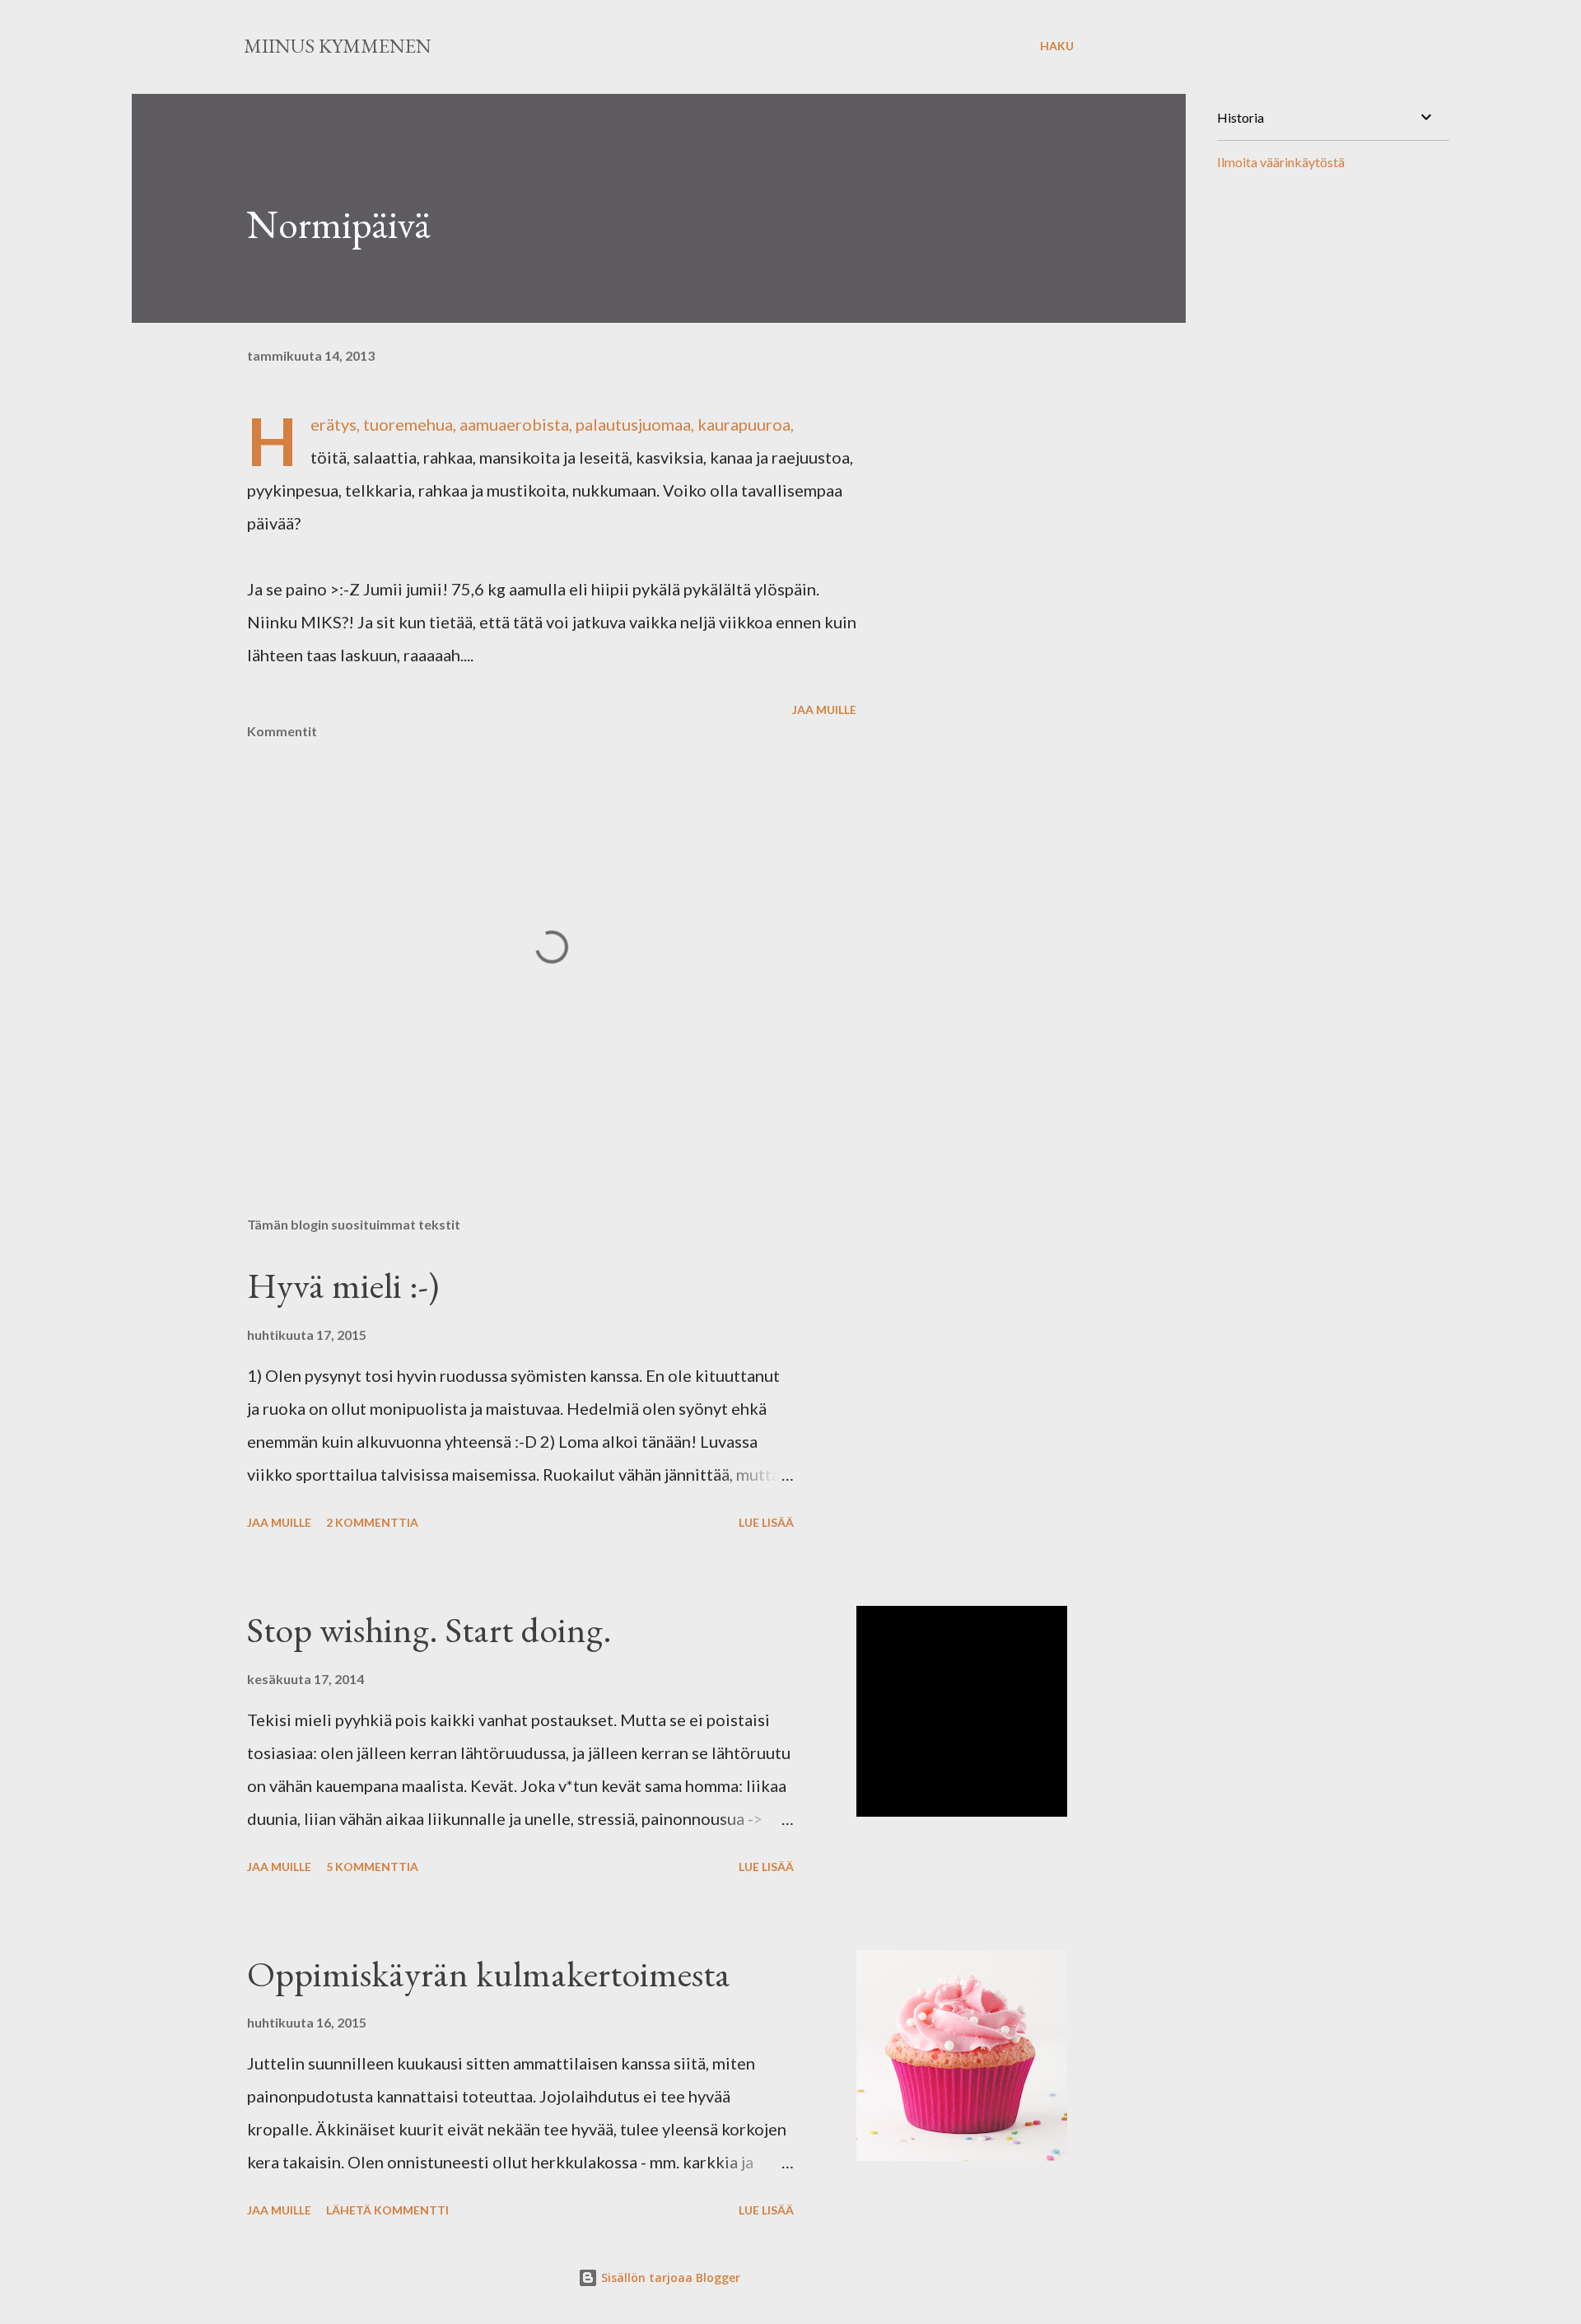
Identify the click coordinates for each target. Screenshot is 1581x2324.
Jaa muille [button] (824, 709)
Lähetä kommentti (387, 2210)
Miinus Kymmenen (338, 46)
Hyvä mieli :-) (343, 1285)
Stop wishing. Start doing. (429, 1629)
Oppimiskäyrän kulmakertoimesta (489, 1974)
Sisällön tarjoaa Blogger (669, 2277)
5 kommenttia (372, 1867)
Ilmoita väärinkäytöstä (1281, 162)
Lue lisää (766, 1522)
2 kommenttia (372, 1522)
